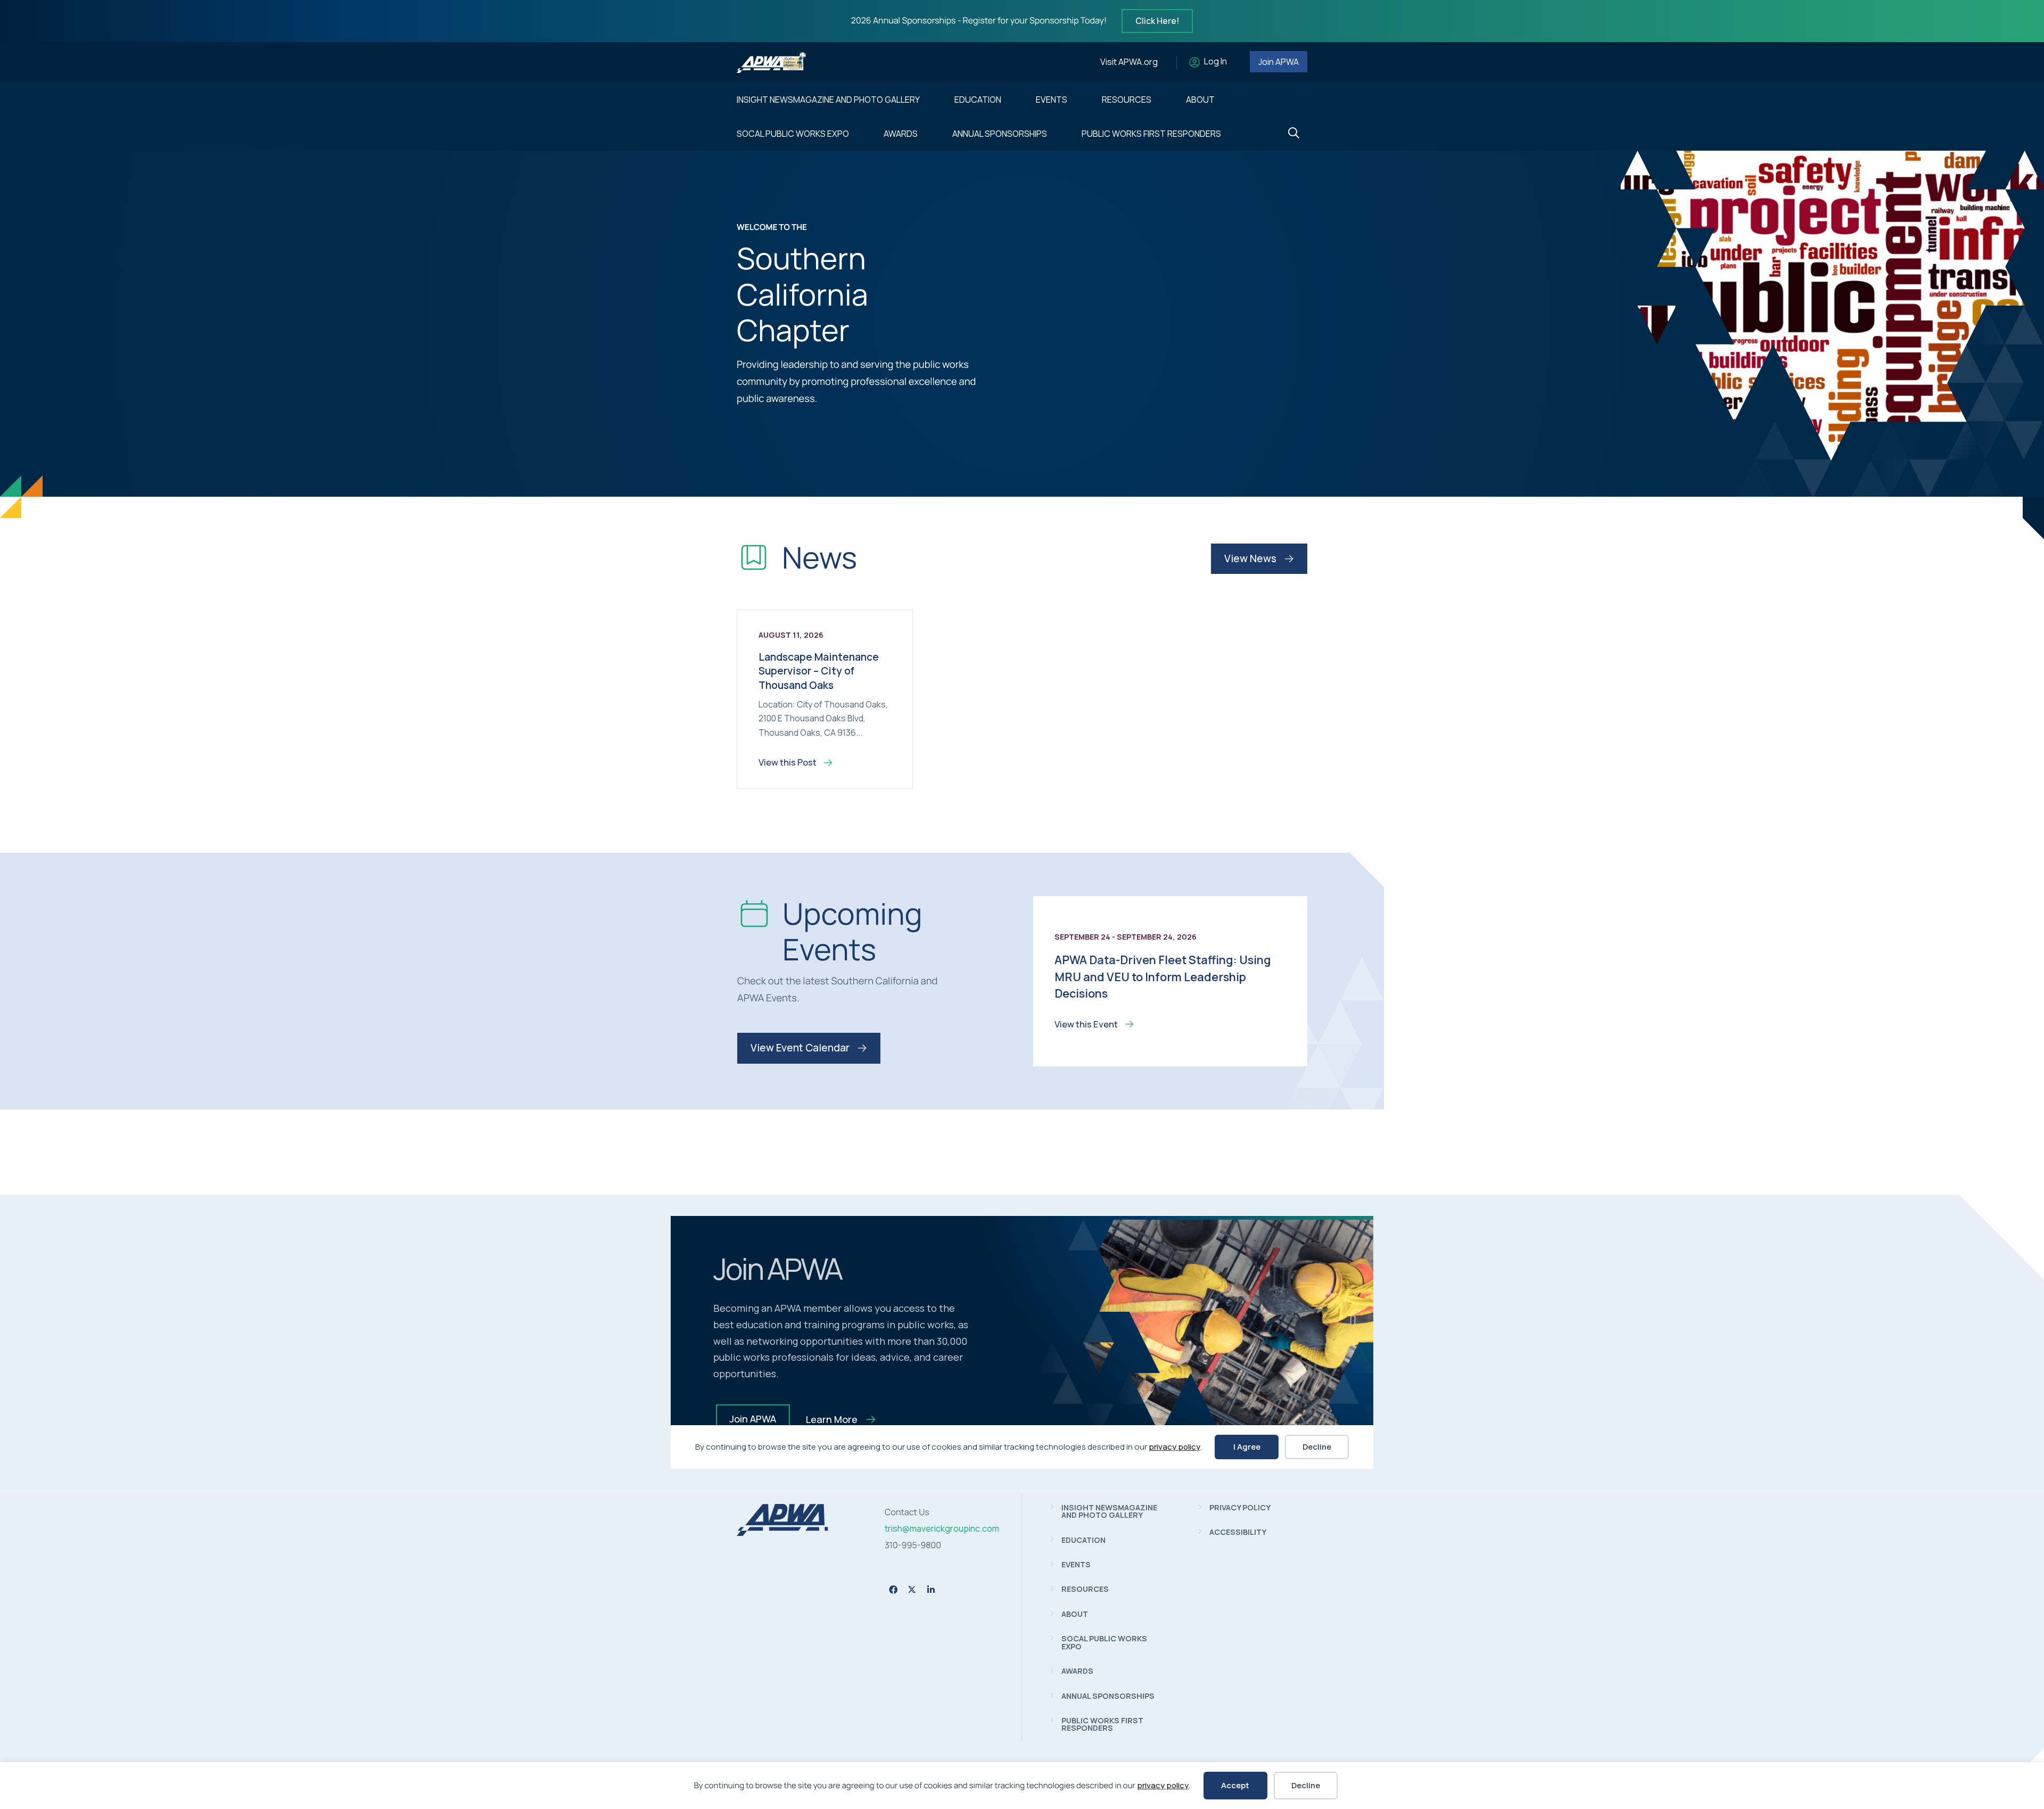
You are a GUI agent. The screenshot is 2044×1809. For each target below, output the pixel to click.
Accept (1235, 1785)
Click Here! (1157, 21)
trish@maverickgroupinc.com (942, 1528)
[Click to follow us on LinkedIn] (931, 1590)
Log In (1215, 62)
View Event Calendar (801, 1048)
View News (1251, 558)
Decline (1306, 1785)
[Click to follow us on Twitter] (912, 1589)
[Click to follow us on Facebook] (893, 1590)
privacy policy (1163, 1785)
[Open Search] (1294, 133)
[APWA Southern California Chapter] (782, 1533)
